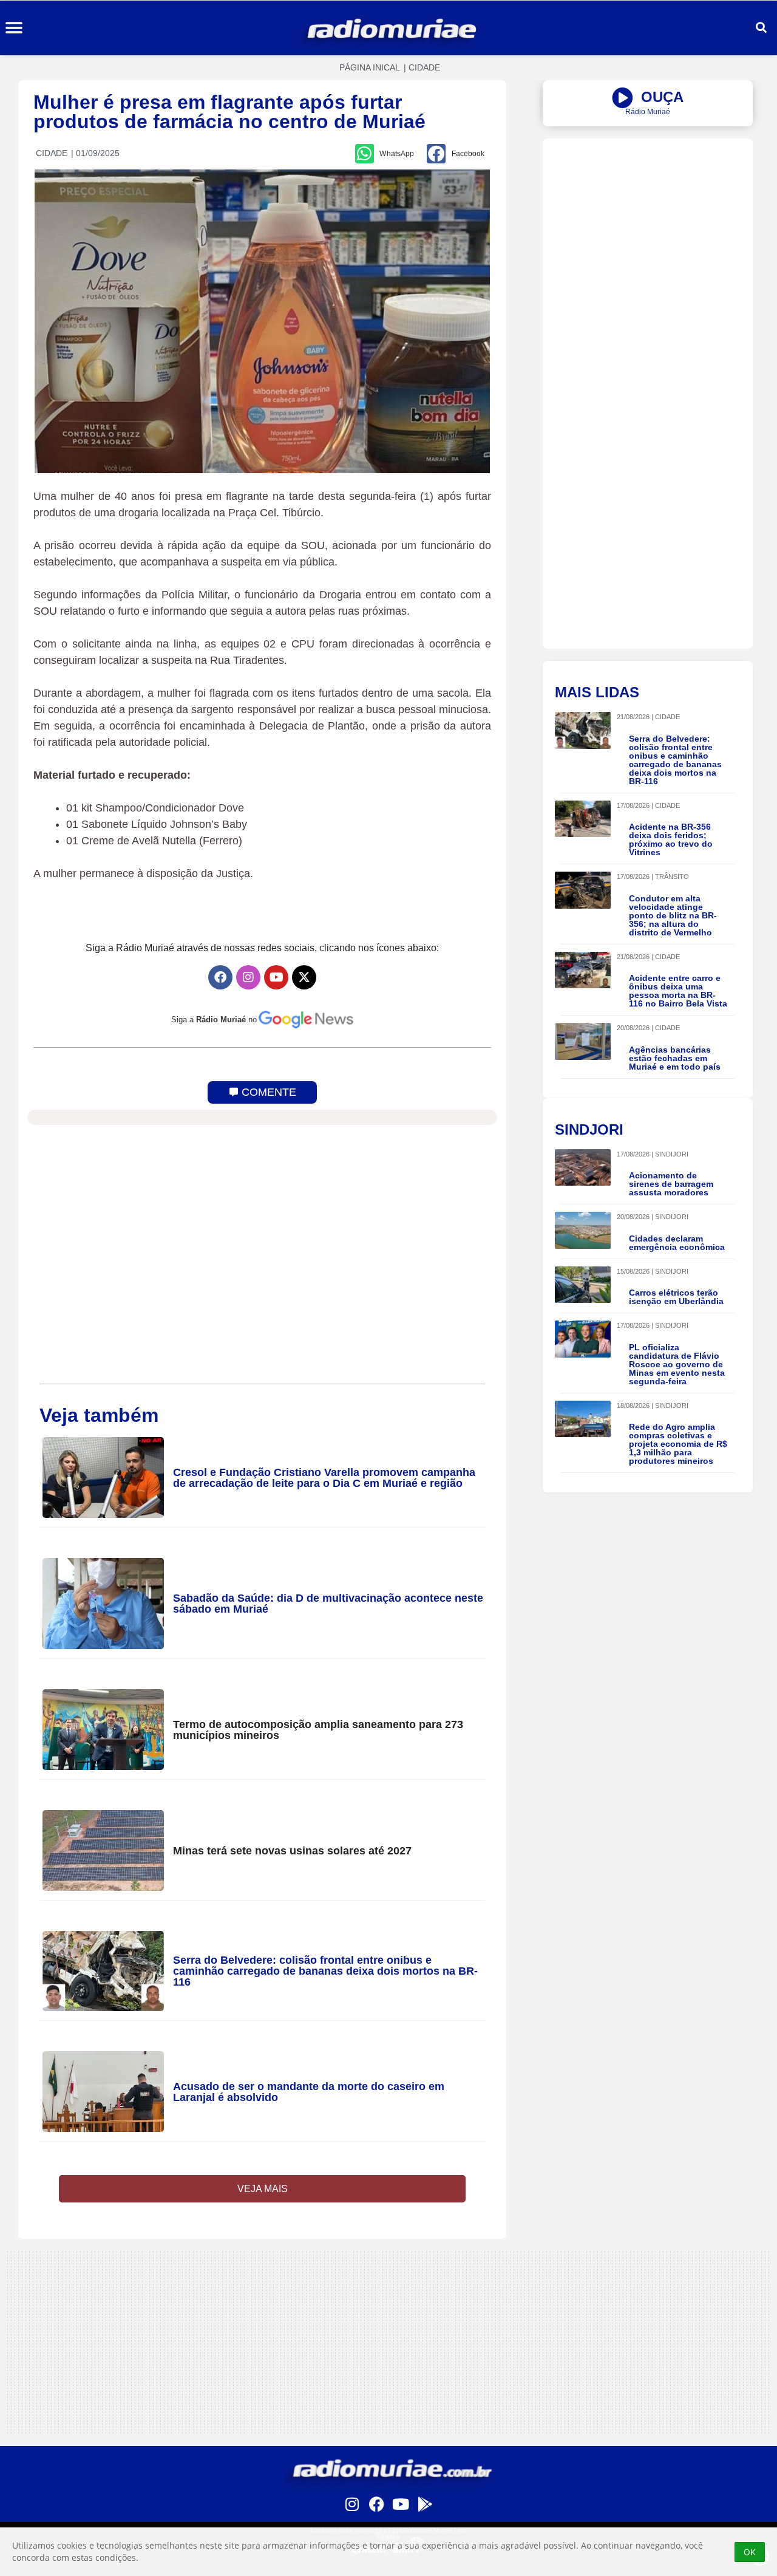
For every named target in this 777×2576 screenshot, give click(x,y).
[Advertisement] (648, 224)
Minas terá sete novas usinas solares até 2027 (292, 1851)
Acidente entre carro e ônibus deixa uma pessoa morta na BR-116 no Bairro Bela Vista (678, 991)
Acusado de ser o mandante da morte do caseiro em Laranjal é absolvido (309, 2092)
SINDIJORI (672, 1154)
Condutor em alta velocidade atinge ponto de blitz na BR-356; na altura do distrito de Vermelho (673, 915)
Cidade (424, 67)
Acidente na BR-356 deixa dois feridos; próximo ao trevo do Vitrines (671, 839)
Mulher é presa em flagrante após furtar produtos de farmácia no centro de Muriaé (229, 112)
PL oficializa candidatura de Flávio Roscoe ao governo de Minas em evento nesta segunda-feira (677, 1364)
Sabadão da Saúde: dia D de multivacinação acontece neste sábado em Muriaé (328, 1604)
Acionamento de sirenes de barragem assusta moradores (671, 1184)
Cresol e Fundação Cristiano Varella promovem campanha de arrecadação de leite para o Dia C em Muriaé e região (324, 1478)
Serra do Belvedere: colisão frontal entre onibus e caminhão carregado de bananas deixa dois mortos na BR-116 (325, 1971)
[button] (14, 28)
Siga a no (214, 1020)
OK (750, 2552)
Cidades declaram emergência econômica (677, 1243)
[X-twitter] (304, 977)
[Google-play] (425, 2504)
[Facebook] (220, 977)
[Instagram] (248, 977)
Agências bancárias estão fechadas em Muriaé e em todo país (675, 1058)
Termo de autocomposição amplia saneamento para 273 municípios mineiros (318, 1730)
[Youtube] (276, 977)
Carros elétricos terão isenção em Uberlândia (676, 1297)
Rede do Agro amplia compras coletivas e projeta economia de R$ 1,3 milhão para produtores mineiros (678, 1444)
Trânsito (672, 876)
